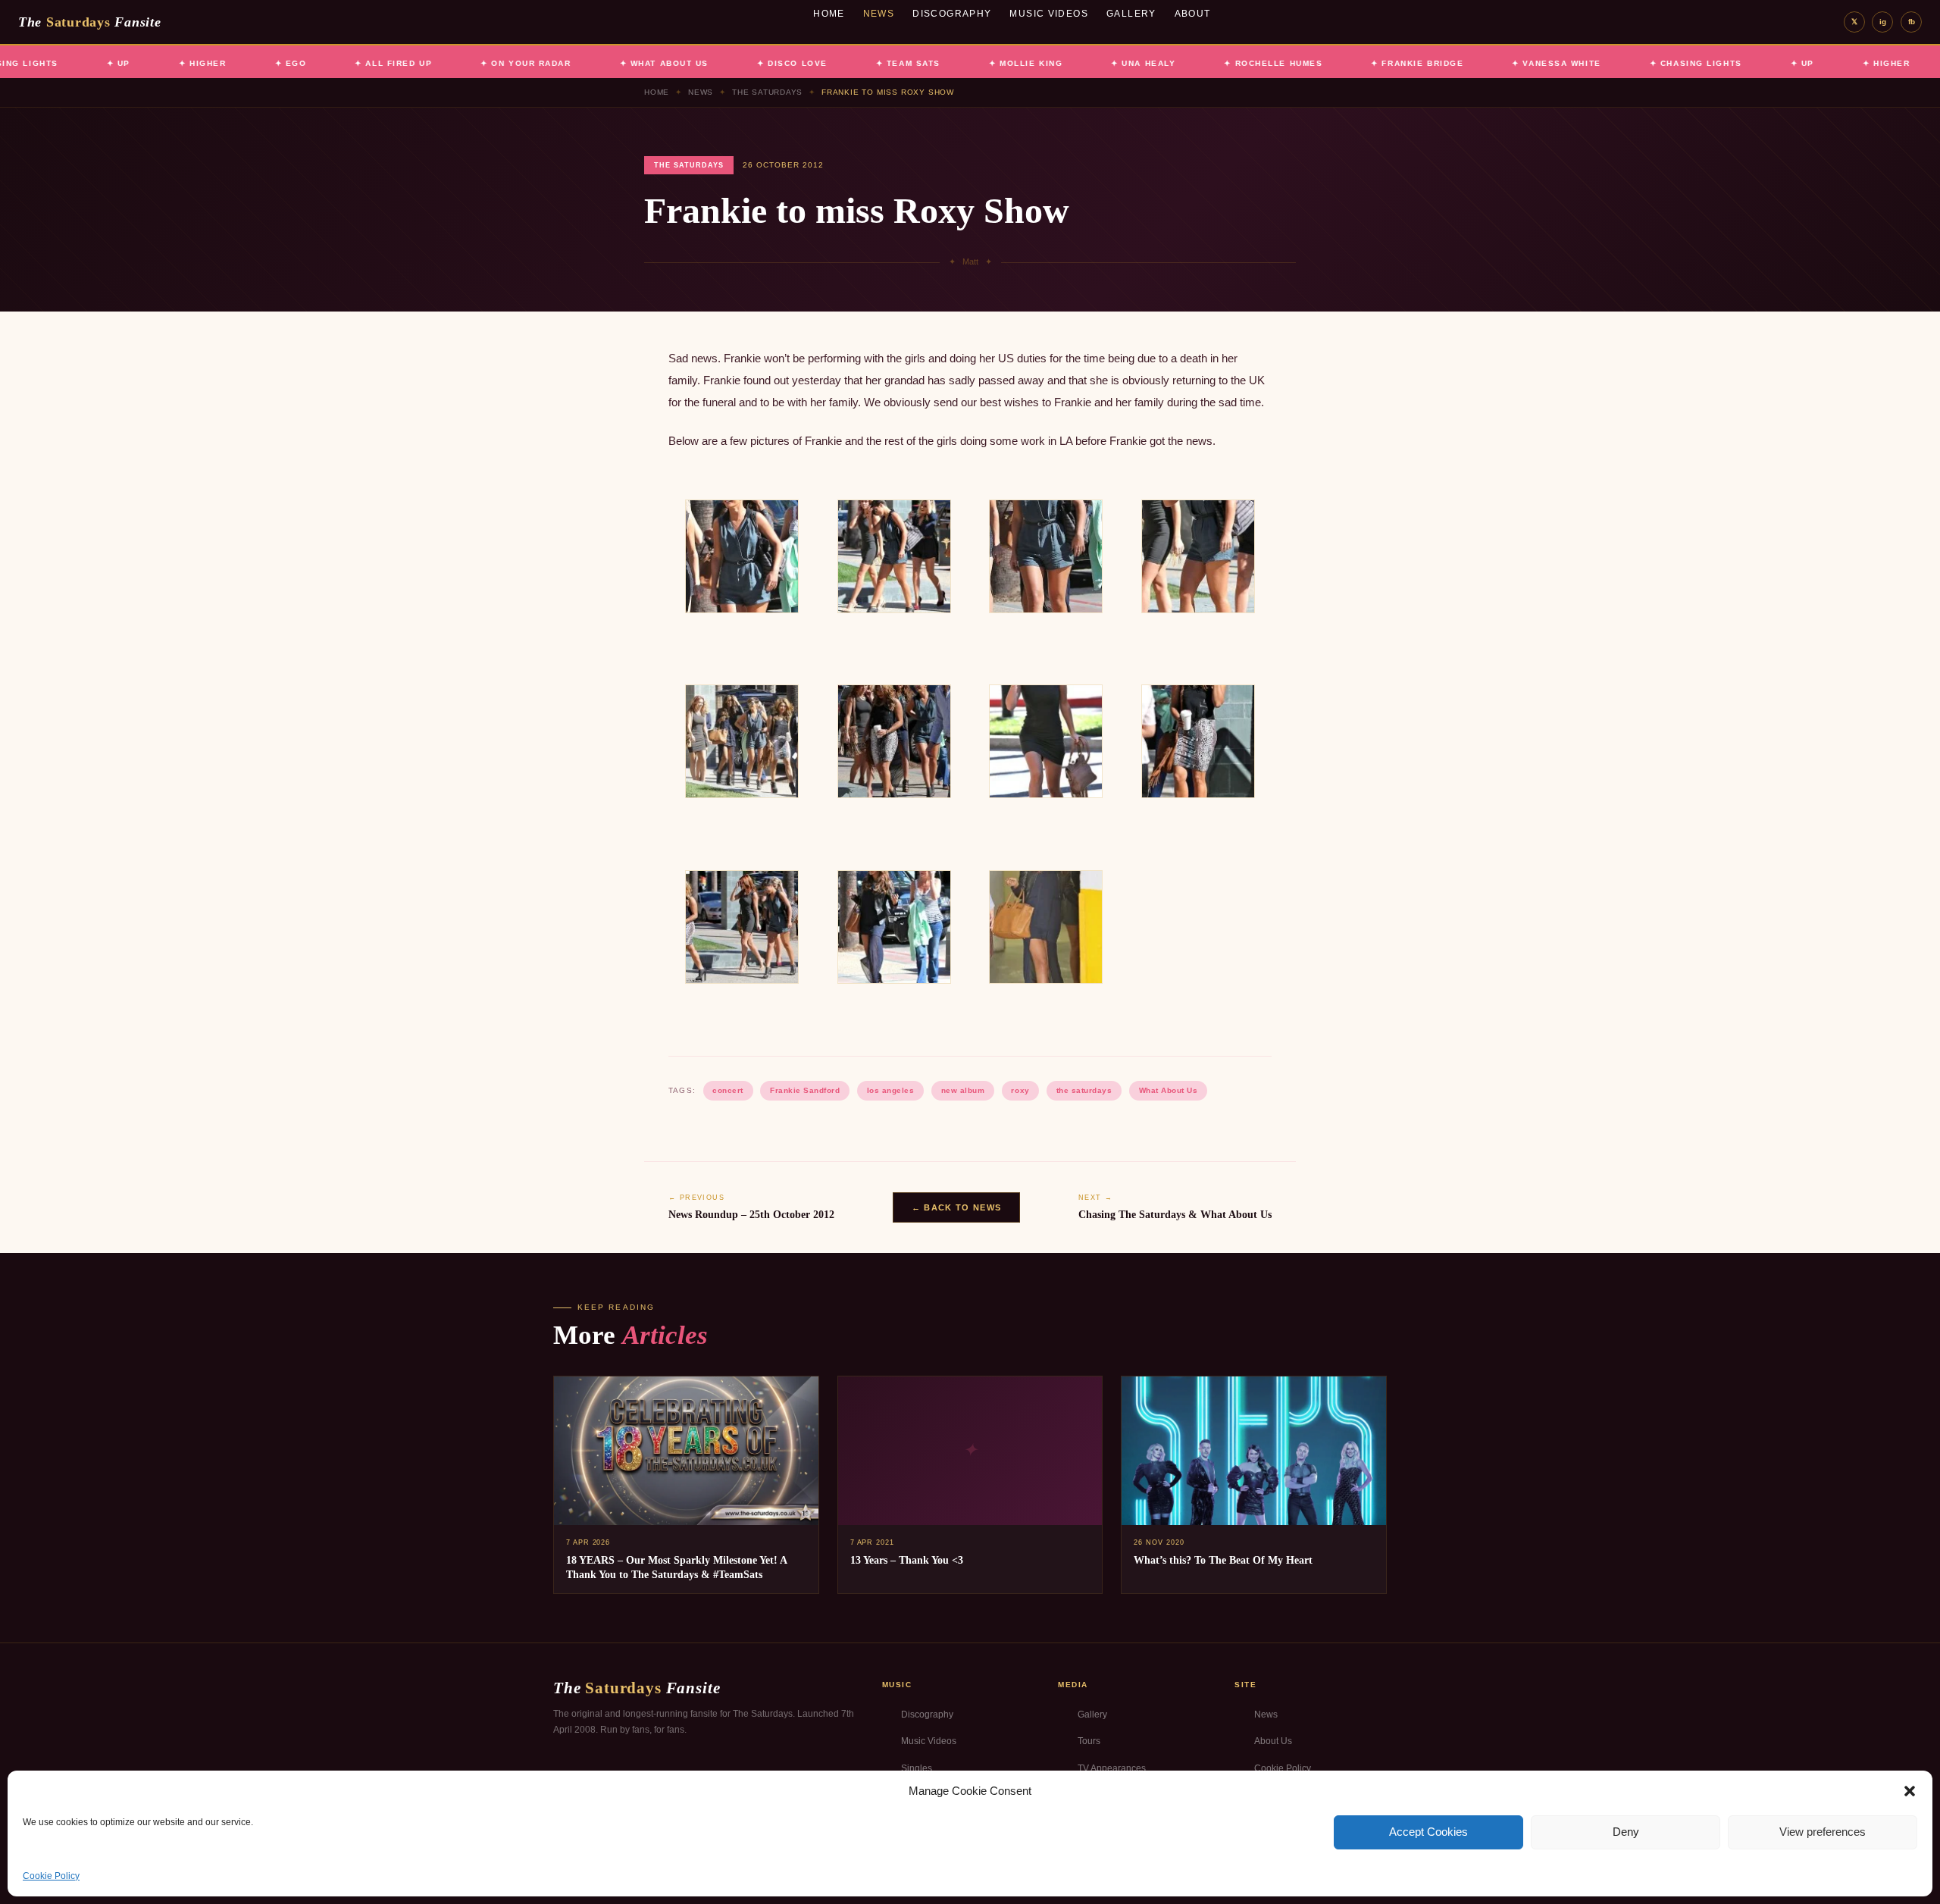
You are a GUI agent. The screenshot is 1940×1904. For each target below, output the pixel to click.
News (879, 14)
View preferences (1823, 1832)
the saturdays (1084, 1090)
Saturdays (89, 22)
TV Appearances (1112, 1768)
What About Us (1169, 1090)
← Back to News (956, 1207)
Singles (917, 1768)
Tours (1089, 1741)
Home (829, 14)
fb (1912, 22)
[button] (1910, 1791)
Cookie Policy (51, 1876)
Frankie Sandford (805, 1090)
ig (1883, 22)
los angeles (891, 1090)
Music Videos (1049, 14)
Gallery (1131, 14)
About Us (1273, 1741)
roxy (1020, 1090)
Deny (1626, 1832)
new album (963, 1090)
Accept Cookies (1428, 1832)
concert (728, 1090)
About (1193, 14)
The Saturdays (767, 92)
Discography (952, 14)
